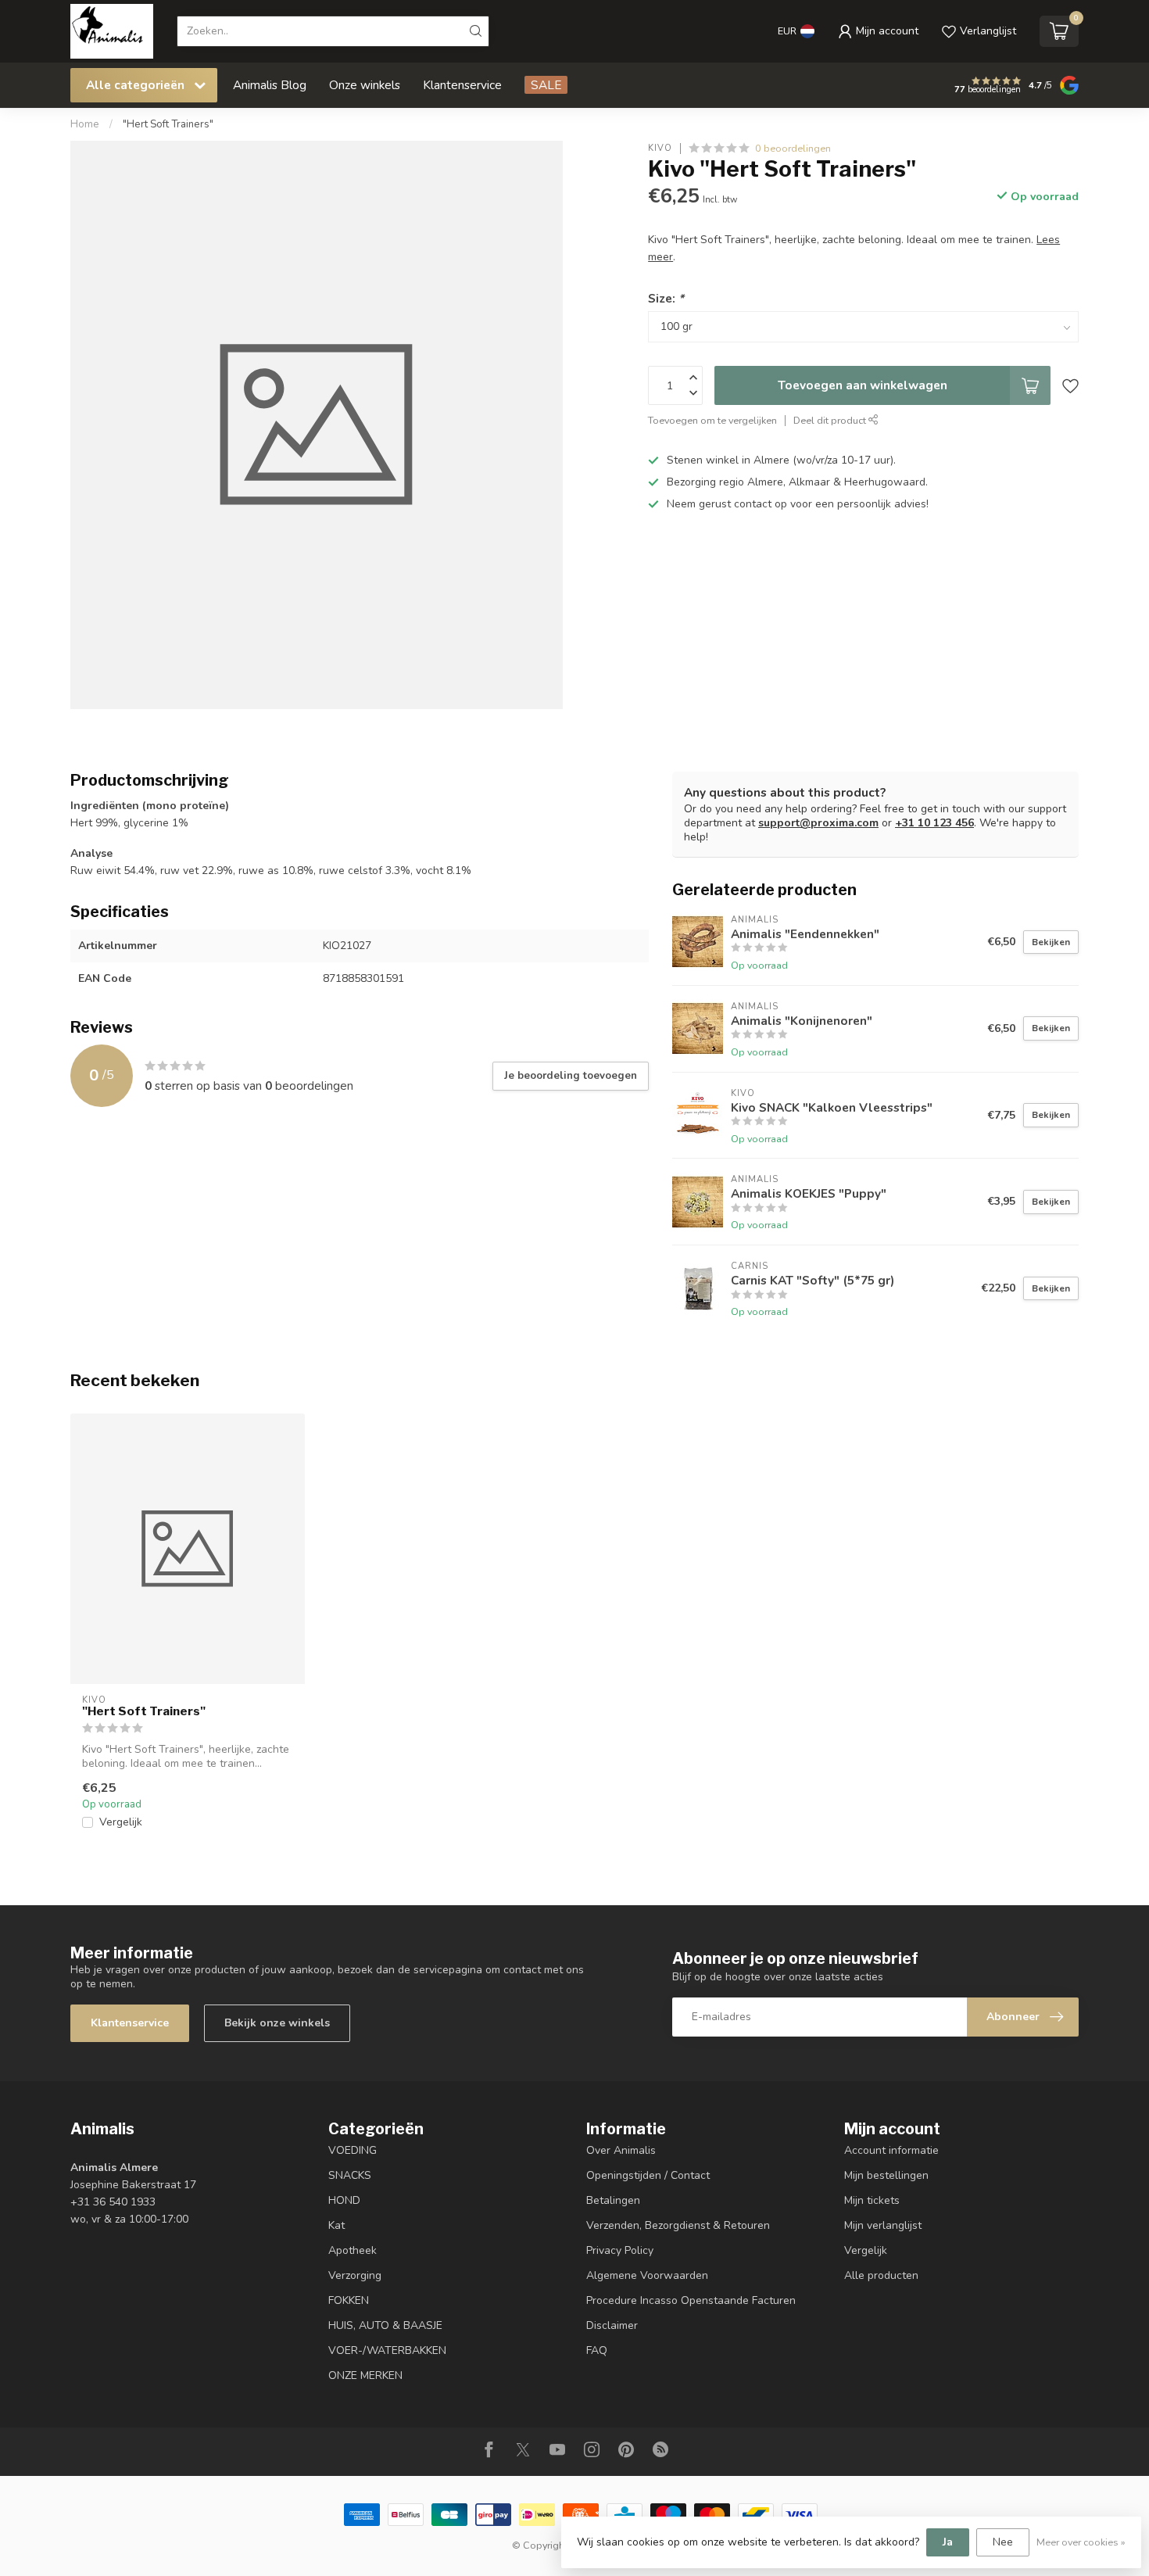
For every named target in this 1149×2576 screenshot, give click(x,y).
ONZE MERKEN (365, 2375)
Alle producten (881, 2275)
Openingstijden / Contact (648, 2175)
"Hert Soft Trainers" (168, 124)
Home (85, 124)
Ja (948, 2542)
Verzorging (355, 2275)
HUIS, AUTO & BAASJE (385, 2325)
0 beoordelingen (793, 148)
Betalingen (613, 2200)
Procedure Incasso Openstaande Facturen (691, 2300)
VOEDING (353, 2150)
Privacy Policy (620, 2250)
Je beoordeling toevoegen (571, 1076)
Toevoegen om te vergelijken (712, 420)
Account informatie (891, 2150)
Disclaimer (612, 2325)
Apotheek (353, 2250)
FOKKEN (349, 2300)
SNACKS (350, 2175)
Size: (666, 298)
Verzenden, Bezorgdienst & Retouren (678, 2225)
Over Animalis (621, 2150)
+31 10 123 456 (934, 823)
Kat (336, 2225)
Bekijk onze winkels (277, 2023)
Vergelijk (121, 1822)
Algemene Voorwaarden (647, 2275)
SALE (546, 85)
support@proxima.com (818, 823)
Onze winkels (365, 85)
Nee (1003, 2542)
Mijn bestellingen (886, 2175)
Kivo (660, 148)
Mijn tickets (872, 2200)
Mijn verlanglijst (883, 2225)
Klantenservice (462, 85)
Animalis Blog (270, 85)
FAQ (597, 2350)
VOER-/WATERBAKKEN (387, 2350)
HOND (344, 2200)
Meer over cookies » (1081, 2542)
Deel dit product (831, 420)
